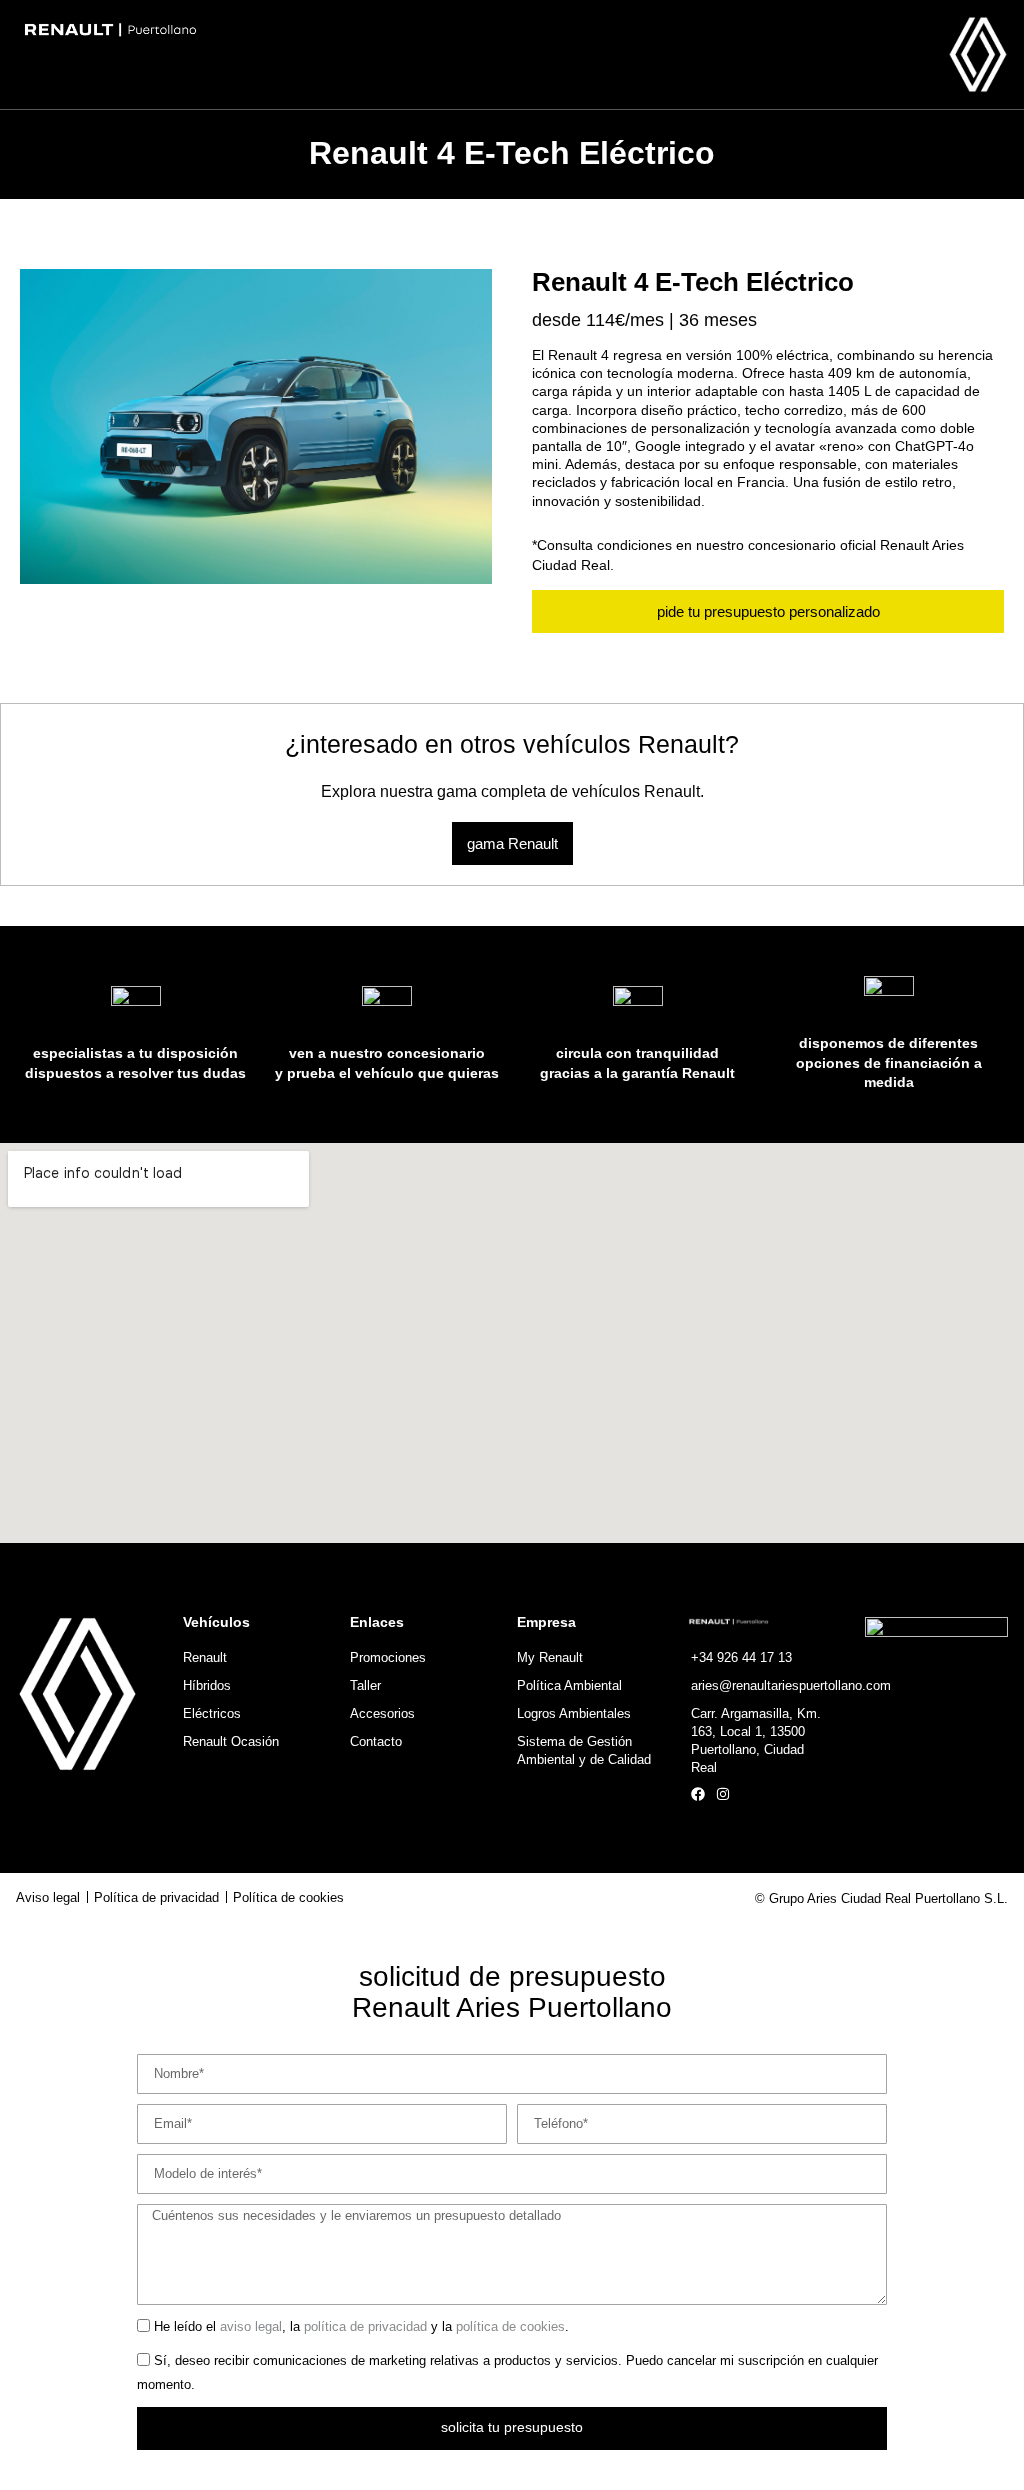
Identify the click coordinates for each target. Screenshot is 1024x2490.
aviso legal (251, 2327)
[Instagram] (723, 1794)
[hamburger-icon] (189, 65)
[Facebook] (698, 1794)
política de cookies (510, 2327)
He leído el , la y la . (361, 2327)
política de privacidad (365, 2327)
